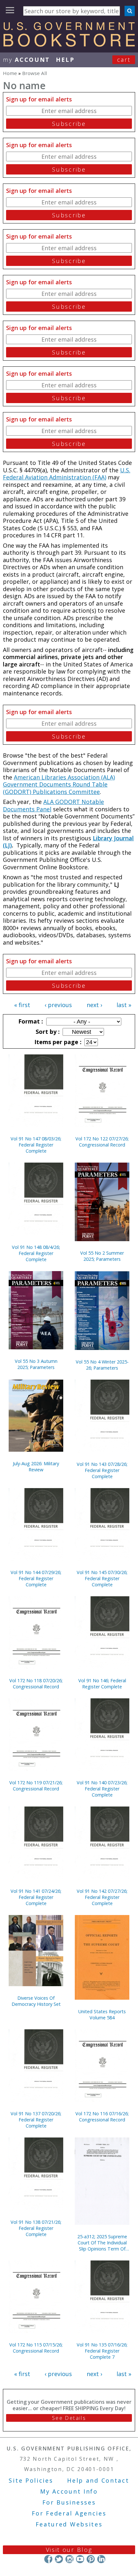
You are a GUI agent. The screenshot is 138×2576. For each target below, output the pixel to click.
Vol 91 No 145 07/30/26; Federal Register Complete (102, 1578)
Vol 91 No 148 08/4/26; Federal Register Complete (36, 1253)
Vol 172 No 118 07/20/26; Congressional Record (36, 1684)
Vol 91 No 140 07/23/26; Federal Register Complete (102, 1789)
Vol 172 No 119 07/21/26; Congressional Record (36, 1786)
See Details (69, 2418)
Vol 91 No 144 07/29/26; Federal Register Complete (36, 1578)
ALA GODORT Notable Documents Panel (53, 805)
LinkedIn (101, 2559)
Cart (124, 60)
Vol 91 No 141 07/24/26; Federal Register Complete (36, 1897)
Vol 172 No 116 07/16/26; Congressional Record (102, 2117)
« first (22, 1005)
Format (30, 1021)
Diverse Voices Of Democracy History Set (36, 2001)
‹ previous (58, 1005)
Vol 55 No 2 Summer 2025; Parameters (102, 1256)
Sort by (47, 1032)
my (26, 60)
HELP (65, 60)
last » (124, 1005)
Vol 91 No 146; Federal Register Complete (102, 1684)
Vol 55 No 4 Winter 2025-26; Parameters (102, 1365)
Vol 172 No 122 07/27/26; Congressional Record (102, 1142)
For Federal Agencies (69, 2513)
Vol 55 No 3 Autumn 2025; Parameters (36, 1364)
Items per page (57, 1042)
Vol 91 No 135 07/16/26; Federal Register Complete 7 (102, 2351)
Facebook (48, 2559)
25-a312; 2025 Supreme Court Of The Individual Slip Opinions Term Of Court (102, 2243)
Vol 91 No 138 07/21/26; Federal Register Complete (36, 2228)
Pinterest (91, 2559)
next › (94, 1005)
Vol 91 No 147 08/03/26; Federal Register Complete (36, 1145)
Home (10, 73)
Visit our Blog (69, 2550)
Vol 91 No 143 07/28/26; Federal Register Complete (102, 1470)
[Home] (69, 44)
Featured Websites (69, 2524)
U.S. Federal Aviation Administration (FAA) (67, 474)
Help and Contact (98, 2480)
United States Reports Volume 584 (102, 2015)
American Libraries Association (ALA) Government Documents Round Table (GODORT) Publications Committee (59, 784)
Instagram (69, 2559)
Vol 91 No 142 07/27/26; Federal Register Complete (102, 1897)
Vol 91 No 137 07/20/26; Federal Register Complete (36, 2120)
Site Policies (31, 2480)
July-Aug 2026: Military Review (36, 1467)
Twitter (59, 2559)
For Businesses (69, 2502)
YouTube (80, 2559)
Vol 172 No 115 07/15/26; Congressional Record (36, 2348)
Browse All (34, 73)
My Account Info (69, 2491)
